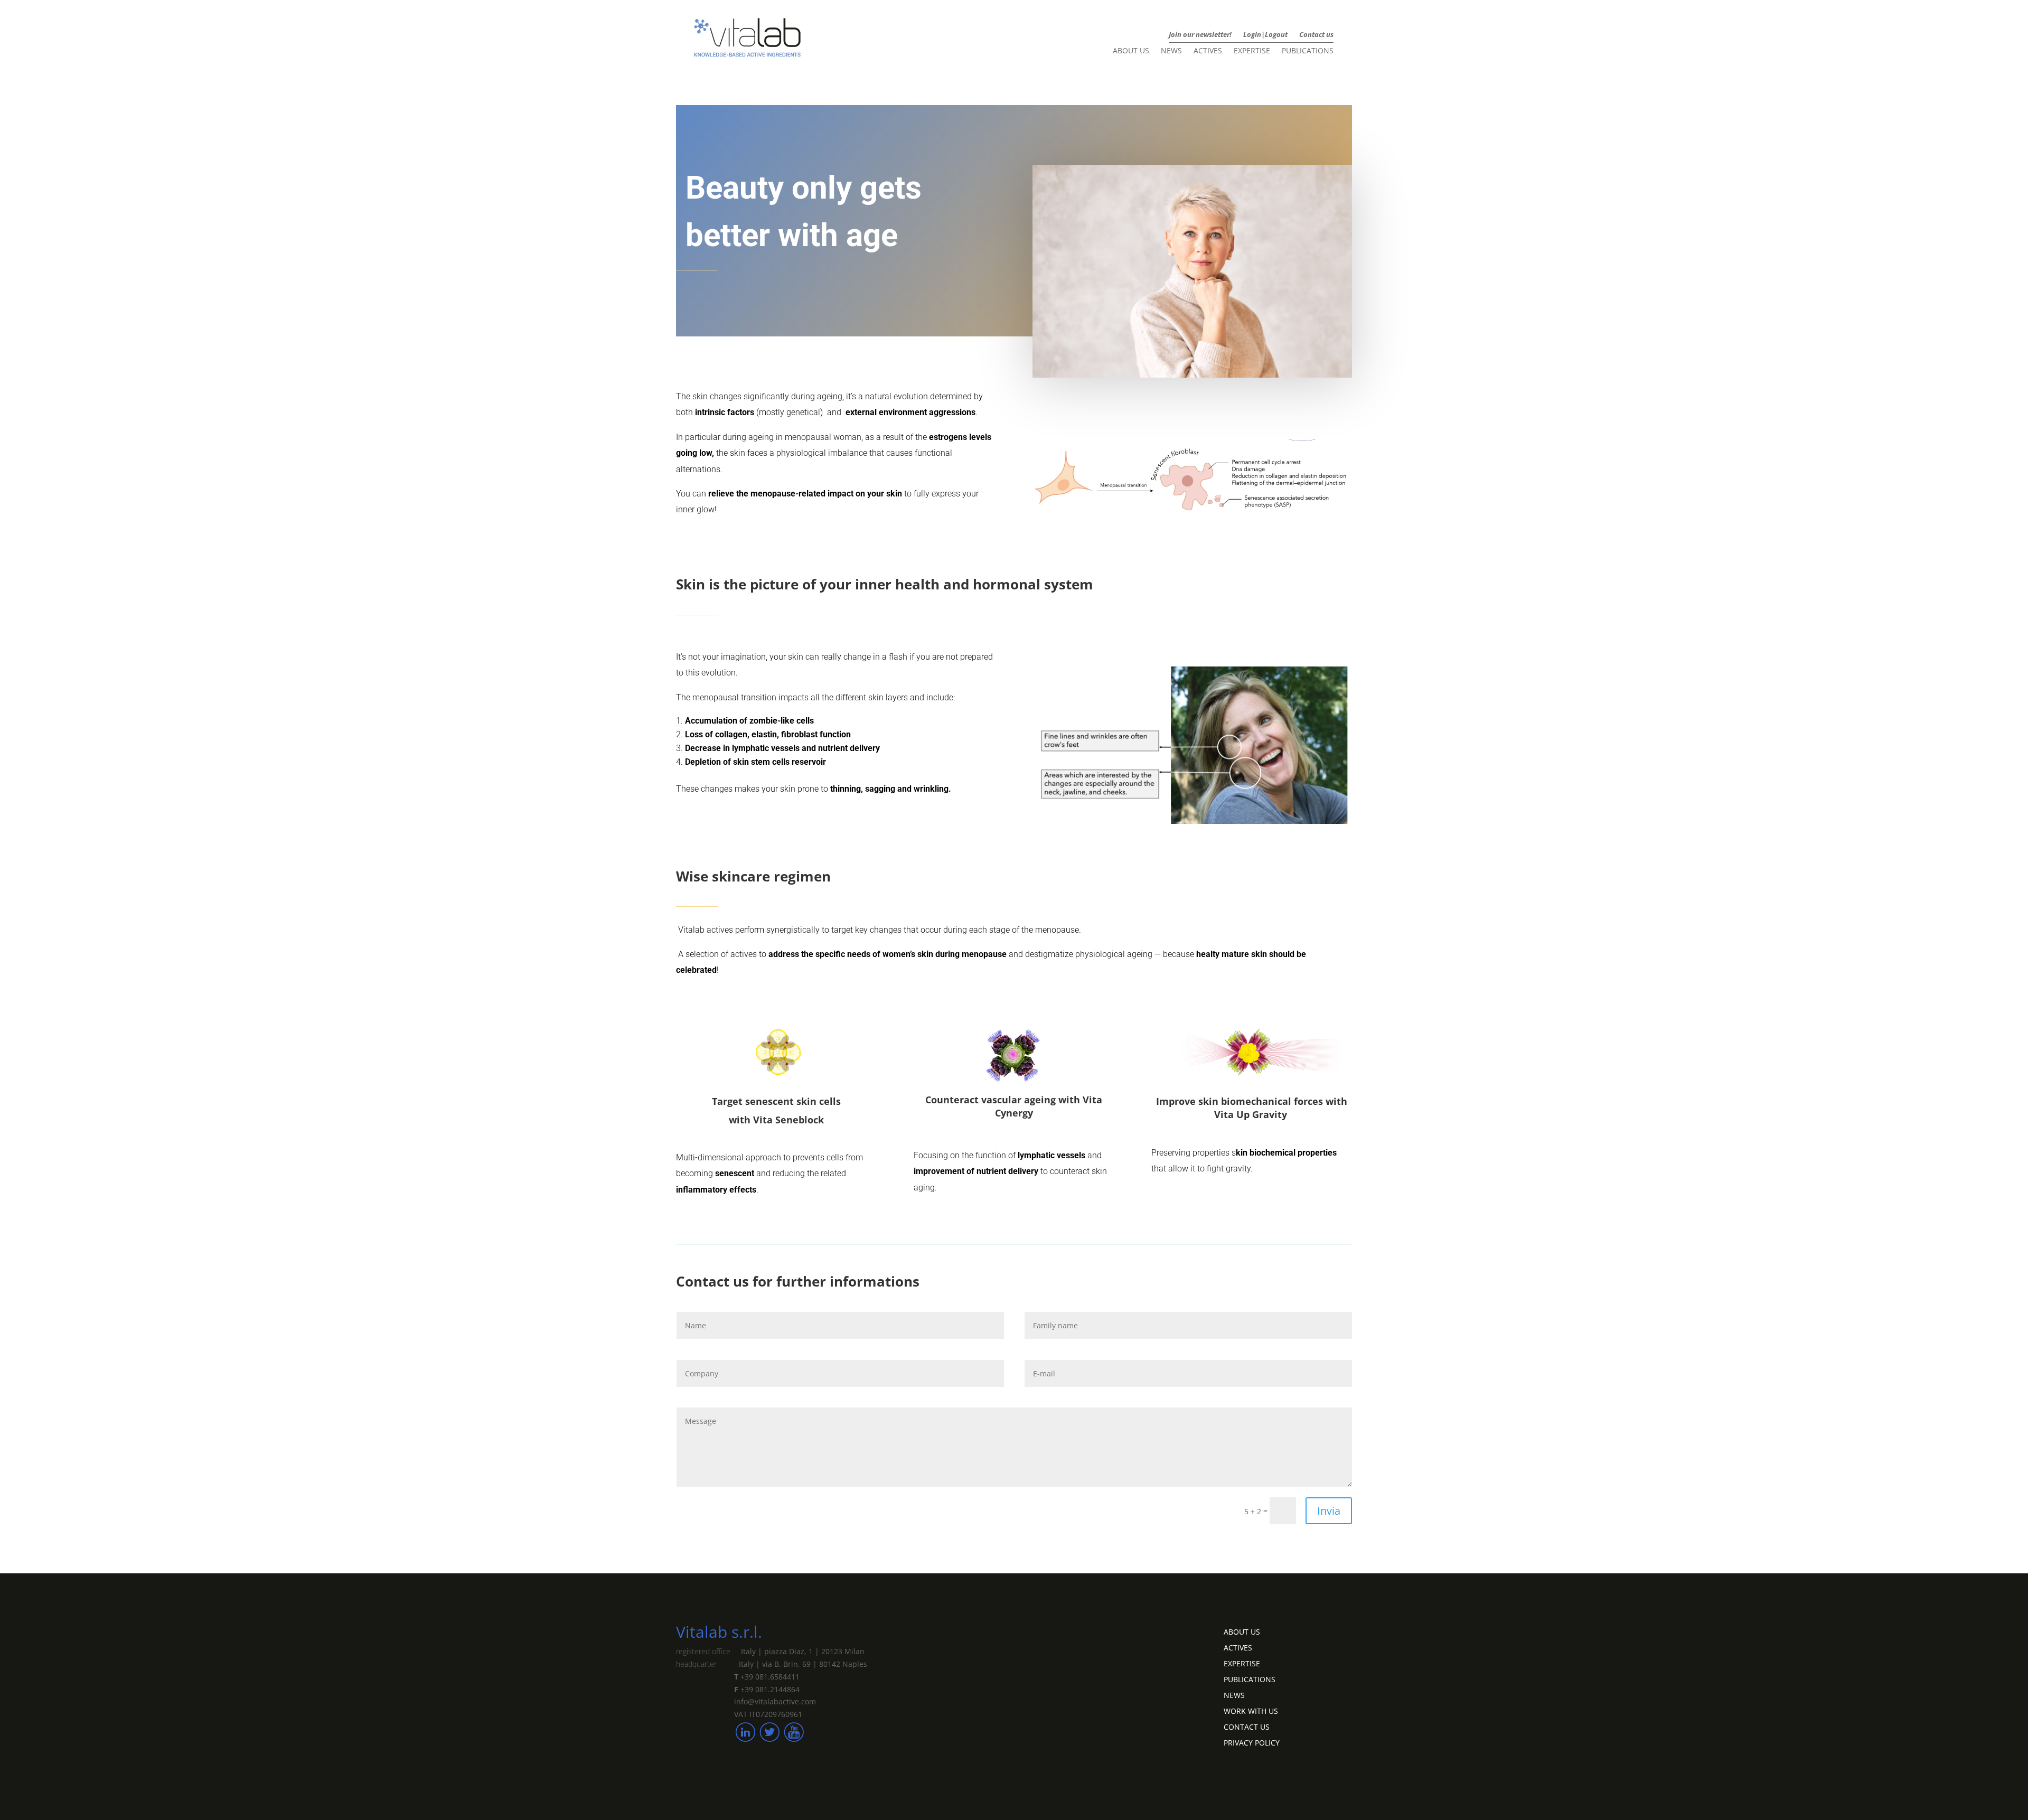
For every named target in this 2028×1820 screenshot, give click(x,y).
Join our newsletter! (1200, 35)
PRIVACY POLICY (1252, 1742)
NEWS (1234, 1695)
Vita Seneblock (788, 1120)
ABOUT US (1242, 1631)
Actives (1208, 51)
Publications (1308, 51)
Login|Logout (1265, 35)
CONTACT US (1247, 1726)
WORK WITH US (1251, 1710)
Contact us (1316, 35)
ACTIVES (1238, 1647)
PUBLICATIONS (1250, 1679)
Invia (1329, 1511)
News (1171, 51)
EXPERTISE (1242, 1663)
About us (1131, 51)
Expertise (1252, 51)
